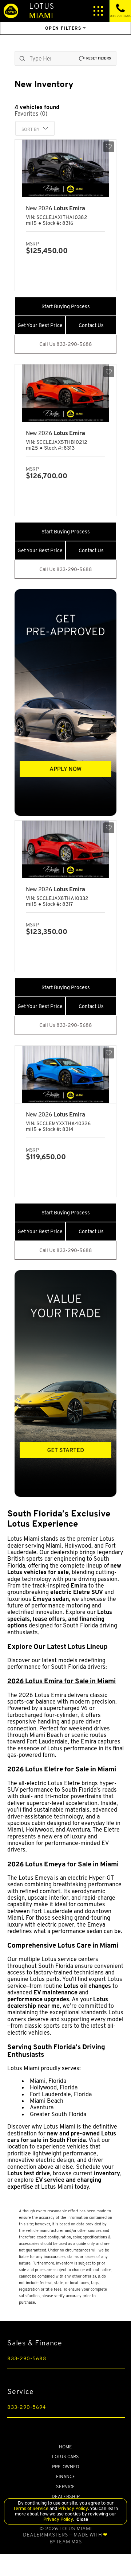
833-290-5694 (27, 2407)
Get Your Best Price (40, 325)
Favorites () (31, 114)
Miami (42, 10)
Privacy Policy (73, 2508)
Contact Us (91, 325)
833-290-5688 (27, 2358)
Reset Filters (99, 58)
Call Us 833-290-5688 (66, 344)
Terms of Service (31, 2508)
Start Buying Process (66, 306)
